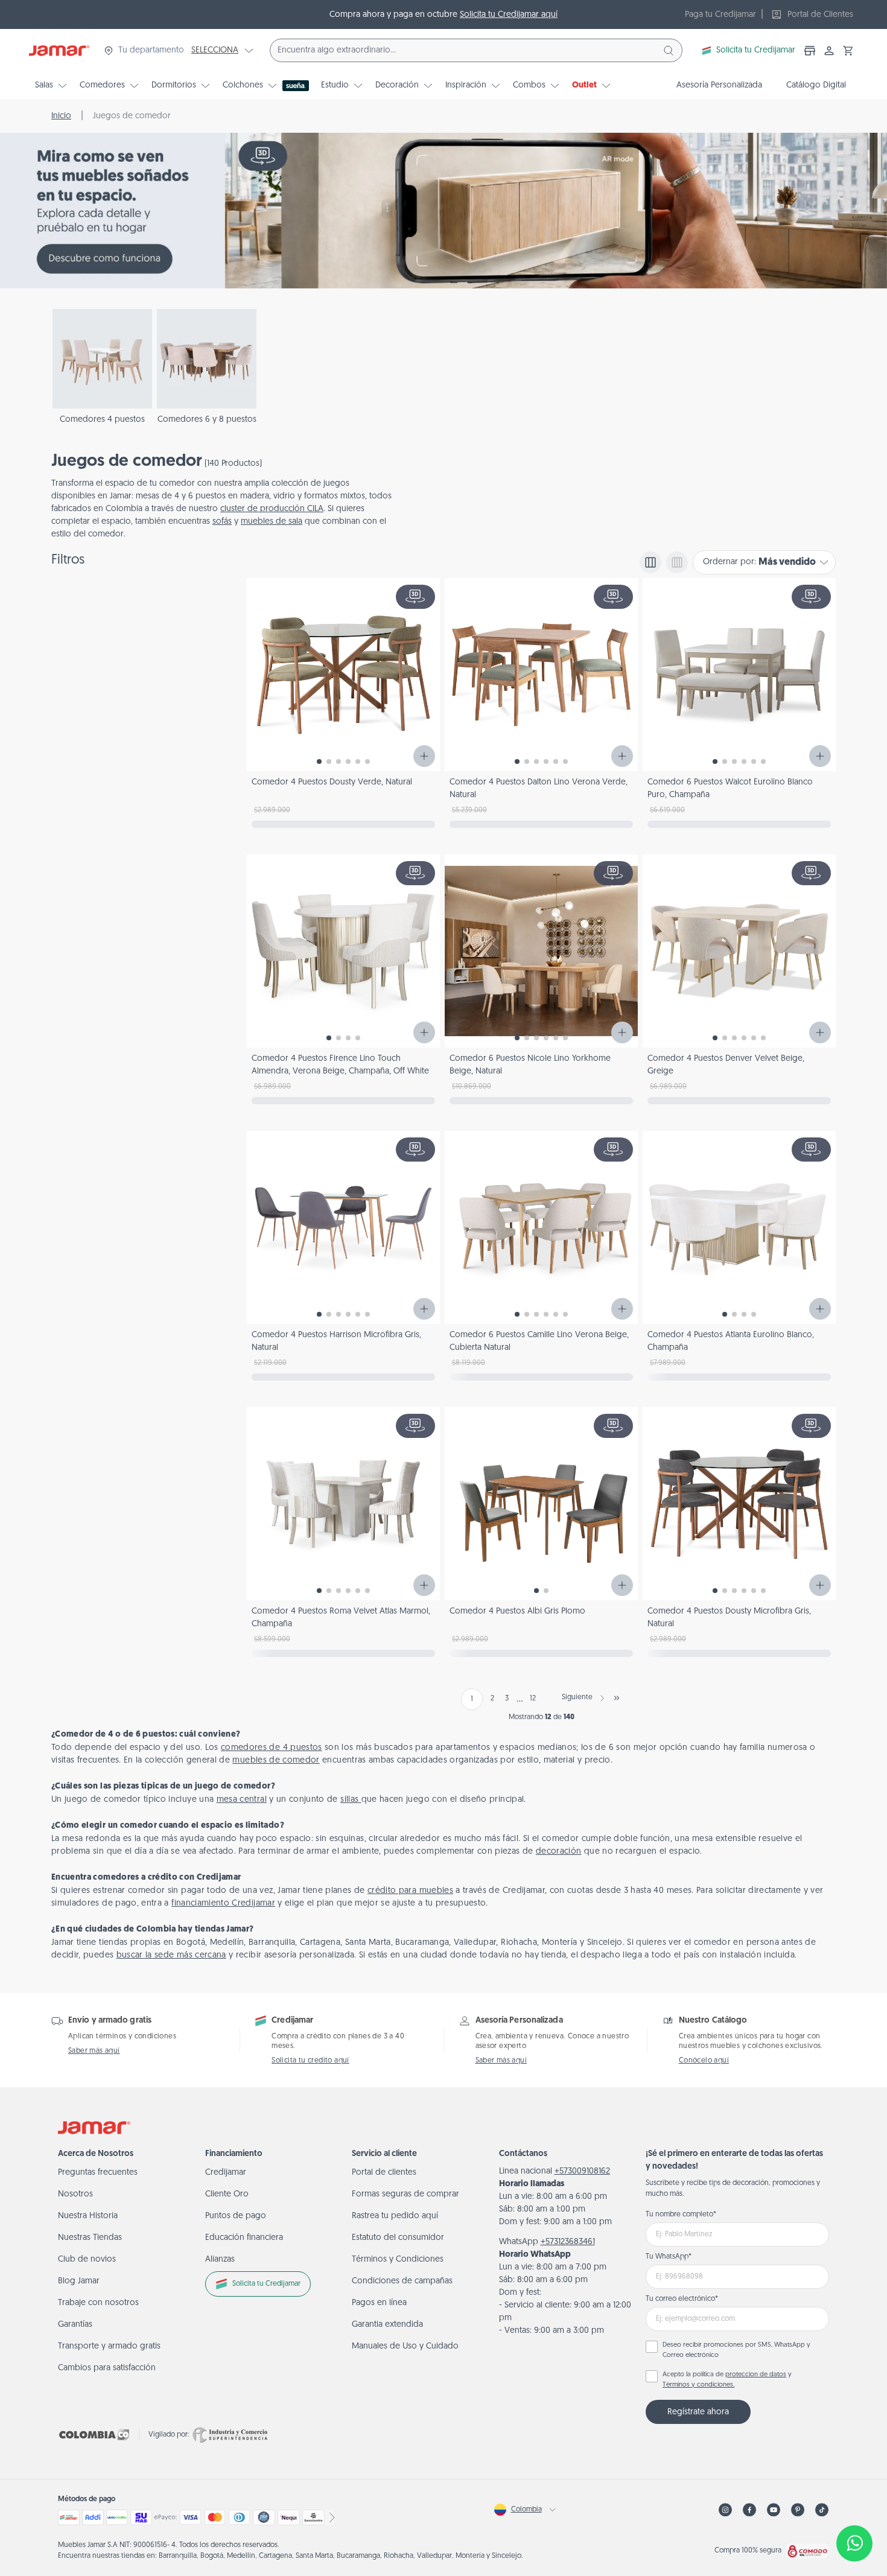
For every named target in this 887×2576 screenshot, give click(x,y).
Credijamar (226, 2173)
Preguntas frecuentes (98, 2173)
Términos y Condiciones (398, 2260)
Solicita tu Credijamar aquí (509, 15)
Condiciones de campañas (402, 2281)
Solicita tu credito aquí (310, 2061)
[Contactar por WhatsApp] (854, 2543)
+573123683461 (568, 2242)
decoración (559, 1852)
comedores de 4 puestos (272, 1748)
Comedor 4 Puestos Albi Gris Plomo (517, 1611)
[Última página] (617, 1698)
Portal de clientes (384, 2173)
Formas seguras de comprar (405, 2194)
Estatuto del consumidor (398, 2238)
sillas (351, 1800)
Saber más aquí (94, 2051)
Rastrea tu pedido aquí (395, 2216)
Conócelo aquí (704, 2061)
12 (533, 1699)
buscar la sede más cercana (171, 1955)
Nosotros (75, 2194)
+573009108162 (582, 2171)
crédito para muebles (410, 1891)
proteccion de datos (756, 2375)
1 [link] (472, 1699)
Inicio (61, 116)
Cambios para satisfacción (107, 2368)
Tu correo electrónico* (682, 2299)
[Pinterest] (798, 2510)
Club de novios (87, 2260)
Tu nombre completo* (681, 2215)
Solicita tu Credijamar (756, 50)
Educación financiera (244, 2238)
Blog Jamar (79, 2281)
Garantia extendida (387, 2325)
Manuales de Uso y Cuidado (405, 2346)
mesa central (242, 1800)
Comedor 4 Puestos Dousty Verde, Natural (332, 782)
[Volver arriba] (854, 2504)
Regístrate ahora (698, 2412)
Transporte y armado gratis (109, 2346)
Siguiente (577, 1697)
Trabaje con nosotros (98, 2303)
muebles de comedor (276, 1760)
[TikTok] (822, 2510)
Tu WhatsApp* (669, 2257)
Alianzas (220, 2260)
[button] (848, 51)
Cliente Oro (227, 2194)
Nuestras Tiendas (90, 2238)
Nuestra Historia (88, 2216)
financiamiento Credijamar (223, 1903)
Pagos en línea (379, 2303)
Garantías (75, 2325)
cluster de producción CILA (272, 509)
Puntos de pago (236, 2216)
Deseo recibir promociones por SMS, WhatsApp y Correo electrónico (736, 2350)
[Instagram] (725, 2510)
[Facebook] (749, 2510)
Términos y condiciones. (698, 2385)
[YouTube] (774, 2510)
